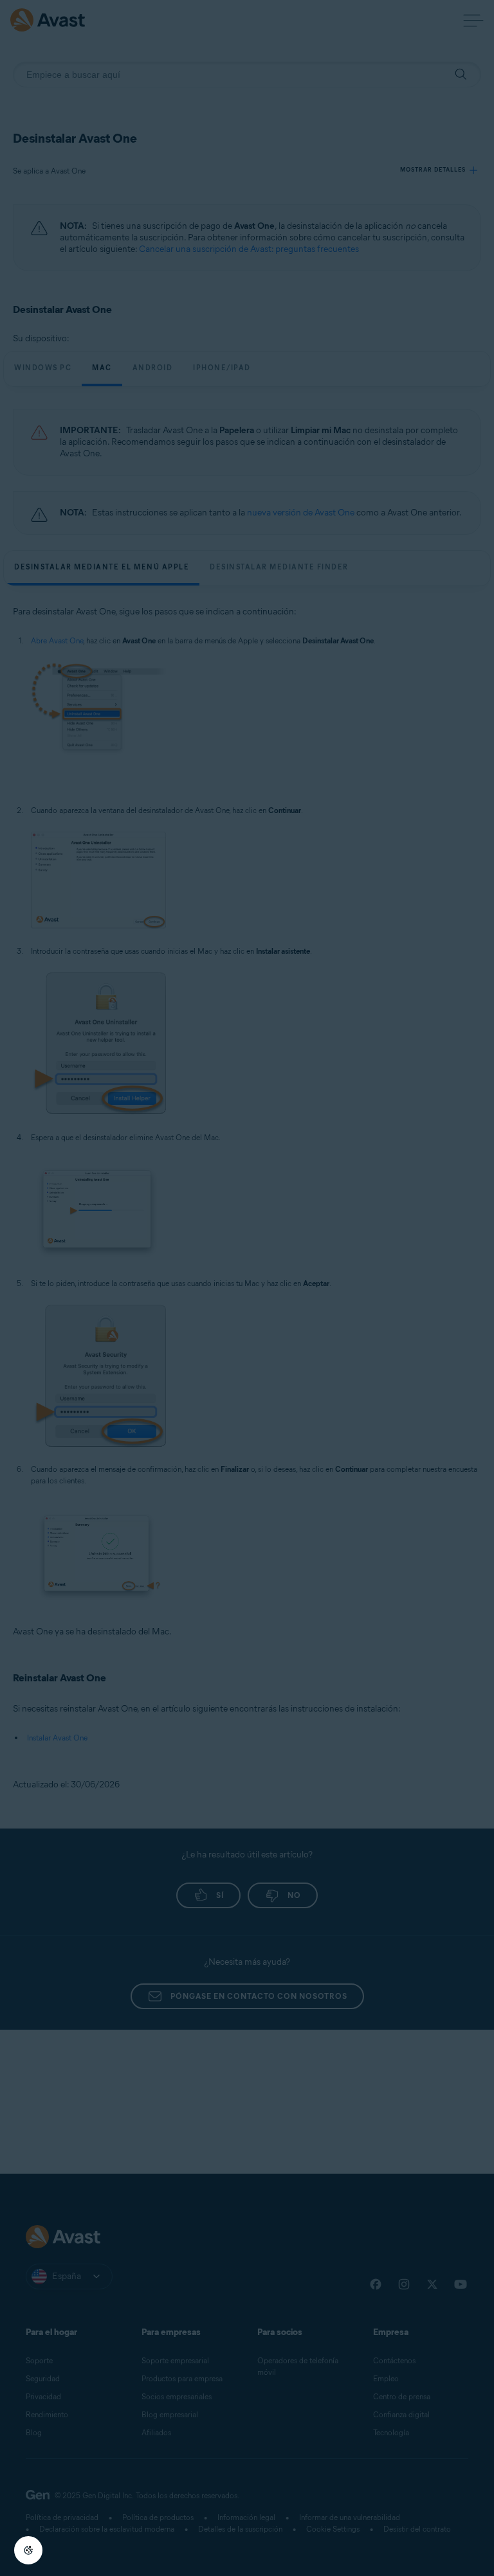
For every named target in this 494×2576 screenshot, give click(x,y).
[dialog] (247, 1288)
